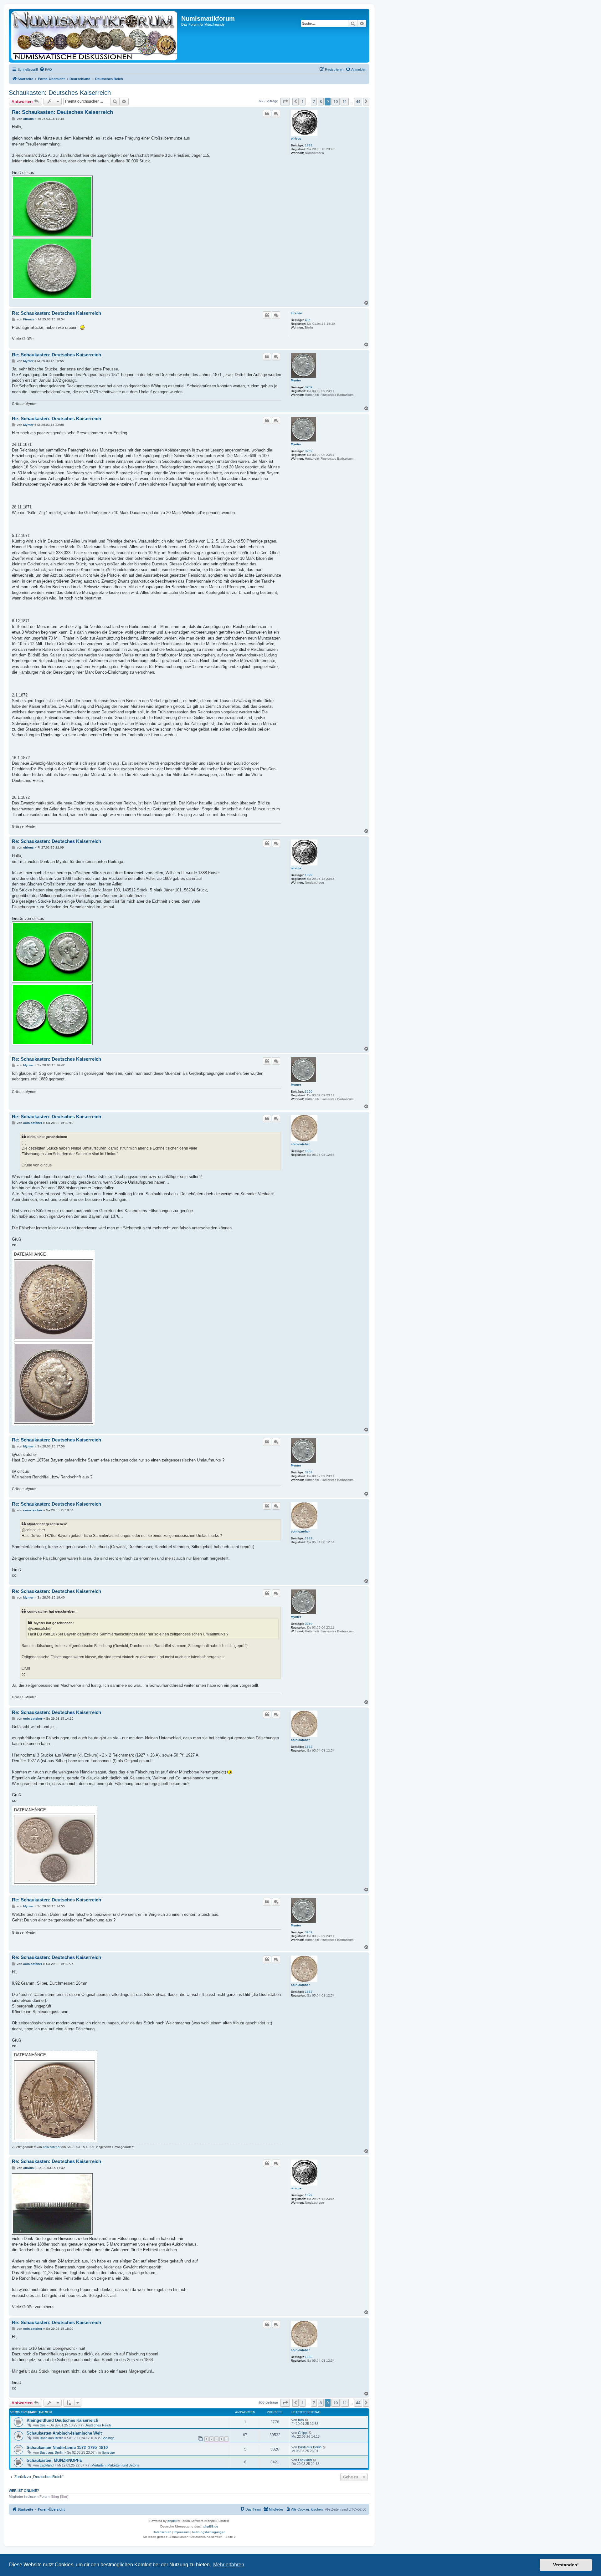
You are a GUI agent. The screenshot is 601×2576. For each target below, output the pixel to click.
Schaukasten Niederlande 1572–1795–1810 (67, 2448)
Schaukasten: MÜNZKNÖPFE (54, 2460)
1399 (309, 145)
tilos (43, 2425)
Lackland (47, 2465)
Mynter (296, 380)
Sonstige (108, 2438)
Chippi (303, 2433)
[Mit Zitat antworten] (267, 114)
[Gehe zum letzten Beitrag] (307, 2420)
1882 (309, 1151)
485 (308, 320)
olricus (296, 138)
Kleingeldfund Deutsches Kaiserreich (62, 2420)
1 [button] (303, 101)
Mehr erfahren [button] (229, 2565)
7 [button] (314, 101)
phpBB (172, 2521)
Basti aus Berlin (51, 2438)
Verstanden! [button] (566, 2565)
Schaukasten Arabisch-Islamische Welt (64, 2433)
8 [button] (321, 101)
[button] (285, 101)
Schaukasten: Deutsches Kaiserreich (60, 93)
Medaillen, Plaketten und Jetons (115, 2465)
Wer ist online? (24, 2491)
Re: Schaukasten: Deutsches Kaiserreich (62, 112)
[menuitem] (46, 69)
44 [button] (358, 101)
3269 (309, 387)
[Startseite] (96, 36)
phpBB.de (211, 2526)
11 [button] (345, 101)
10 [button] (336, 101)
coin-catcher (300, 1144)
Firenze (296, 313)
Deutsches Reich (98, 2425)
